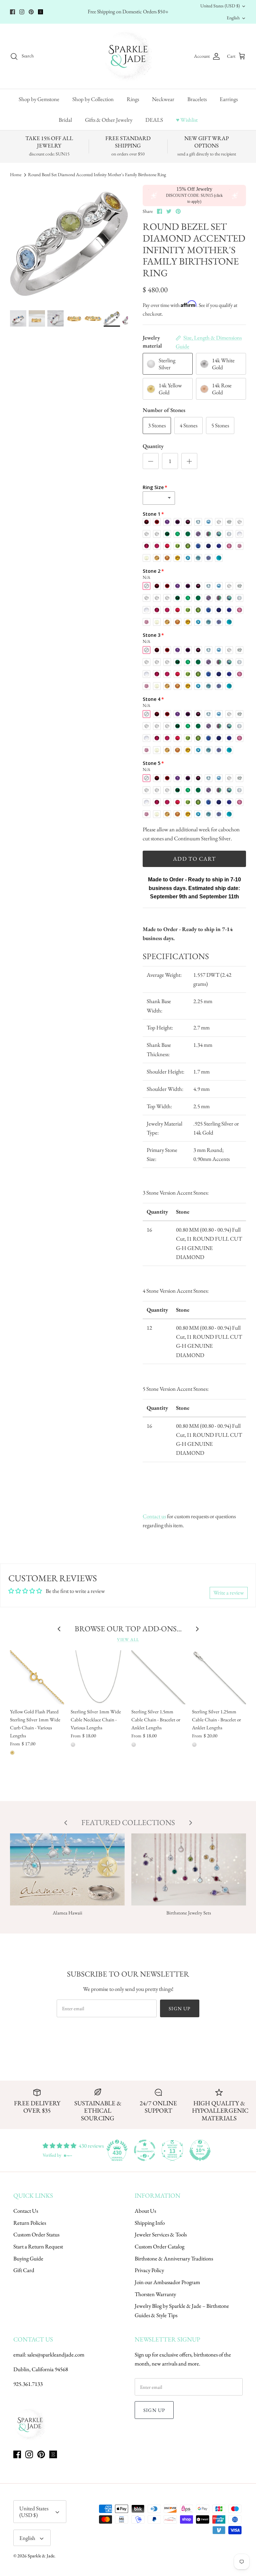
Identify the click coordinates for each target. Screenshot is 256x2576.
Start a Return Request (38, 2246)
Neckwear (163, 99)
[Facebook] (12, 12)
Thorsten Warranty (155, 2294)
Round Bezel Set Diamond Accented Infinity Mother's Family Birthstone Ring (97, 174)
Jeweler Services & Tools (161, 2234)
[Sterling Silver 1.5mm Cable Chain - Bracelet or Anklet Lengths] (158, 1677)
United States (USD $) (220, 6)
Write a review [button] (229, 1593)
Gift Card (24, 2270)
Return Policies (30, 2223)
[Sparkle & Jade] (128, 56)
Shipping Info (150, 2223)
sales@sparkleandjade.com (56, 2354)
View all (128, 1639)
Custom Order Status (36, 2234)
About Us (145, 2211)
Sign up (179, 2008)
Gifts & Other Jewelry (109, 120)
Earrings (229, 99)
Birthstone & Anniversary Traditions (174, 2258)
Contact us (154, 1516)
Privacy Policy (149, 2270)
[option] (69, 244)
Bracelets (197, 99)
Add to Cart (194, 859)
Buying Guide (28, 2258)
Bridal (65, 120)
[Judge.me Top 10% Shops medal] (200, 2150)
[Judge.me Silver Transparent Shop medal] (145, 2150)
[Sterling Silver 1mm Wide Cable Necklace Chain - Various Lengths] (98, 1677)
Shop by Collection (93, 99)
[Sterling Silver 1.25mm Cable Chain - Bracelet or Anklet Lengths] (219, 1677)
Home (16, 174)
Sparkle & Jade (41, 2556)
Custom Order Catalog (159, 2246)
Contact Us (26, 2211)
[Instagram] (22, 12)
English (233, 18)
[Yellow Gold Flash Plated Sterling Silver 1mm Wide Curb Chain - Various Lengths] (37, 1677)
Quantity (153, 446)
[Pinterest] (31, 12)
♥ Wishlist (187, 120)
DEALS (154, 120)
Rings (133, 99)
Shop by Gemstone (39, 99)
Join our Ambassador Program (167, 2282)
